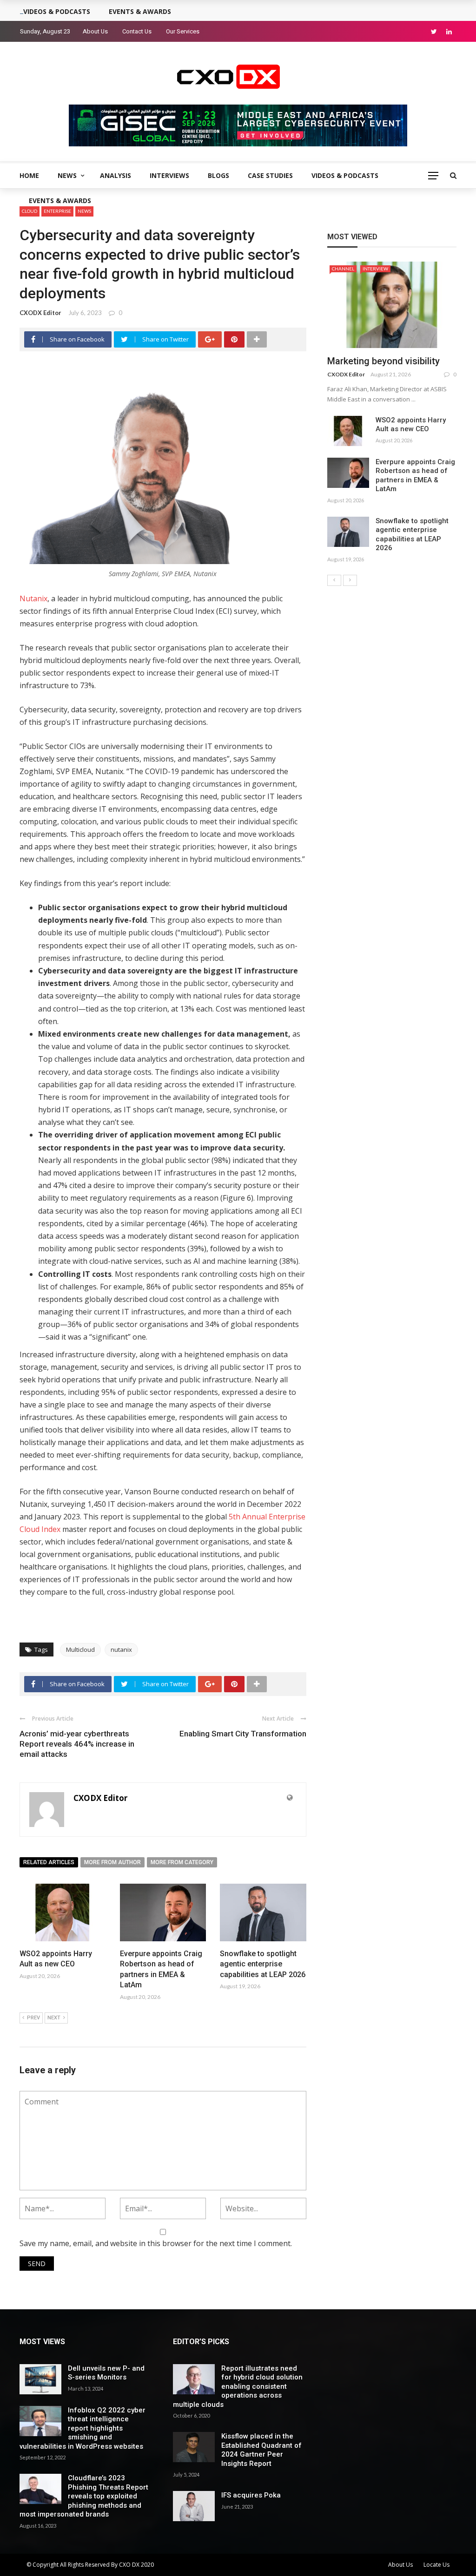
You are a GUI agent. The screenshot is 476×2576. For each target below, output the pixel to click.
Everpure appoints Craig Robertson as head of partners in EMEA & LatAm (415, 476)
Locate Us (436, 2565)
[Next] (350, 580)
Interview (375, 269)
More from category (182, 1862)
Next (54, 2018)
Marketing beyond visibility (383, 361)
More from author (112, 1862)
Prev (33, 2018)
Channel (343, 269)
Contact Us (137, 31)
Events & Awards (60, 200)
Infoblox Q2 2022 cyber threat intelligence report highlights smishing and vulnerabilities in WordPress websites (83, 2428)
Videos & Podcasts (345, 175)
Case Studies (270, 175)
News (67, 175)
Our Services (183, 31)
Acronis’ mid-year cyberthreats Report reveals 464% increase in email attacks (77, 1744)
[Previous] (334, 580)
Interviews (169, 175)
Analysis (116, 175)
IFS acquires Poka (251, 2495)
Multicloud (80, 1649)
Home (29, 175)
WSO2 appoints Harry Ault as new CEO (411, 425)
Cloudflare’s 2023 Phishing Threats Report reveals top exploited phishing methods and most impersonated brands (84, 2496)
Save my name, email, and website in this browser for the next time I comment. (156, 2243)
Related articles (49, 1862)
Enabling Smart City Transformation (243, 1734)
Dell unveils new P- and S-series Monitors (106, 2373)
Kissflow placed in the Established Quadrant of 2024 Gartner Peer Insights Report (261, 2450)
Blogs (218, 175)
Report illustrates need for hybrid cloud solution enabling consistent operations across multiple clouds (238, 2386)
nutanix (121, 1649)
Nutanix (33, 598)
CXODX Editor (40, 313)
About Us (95, 31)
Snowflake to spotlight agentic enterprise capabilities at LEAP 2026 (263, 1964)
